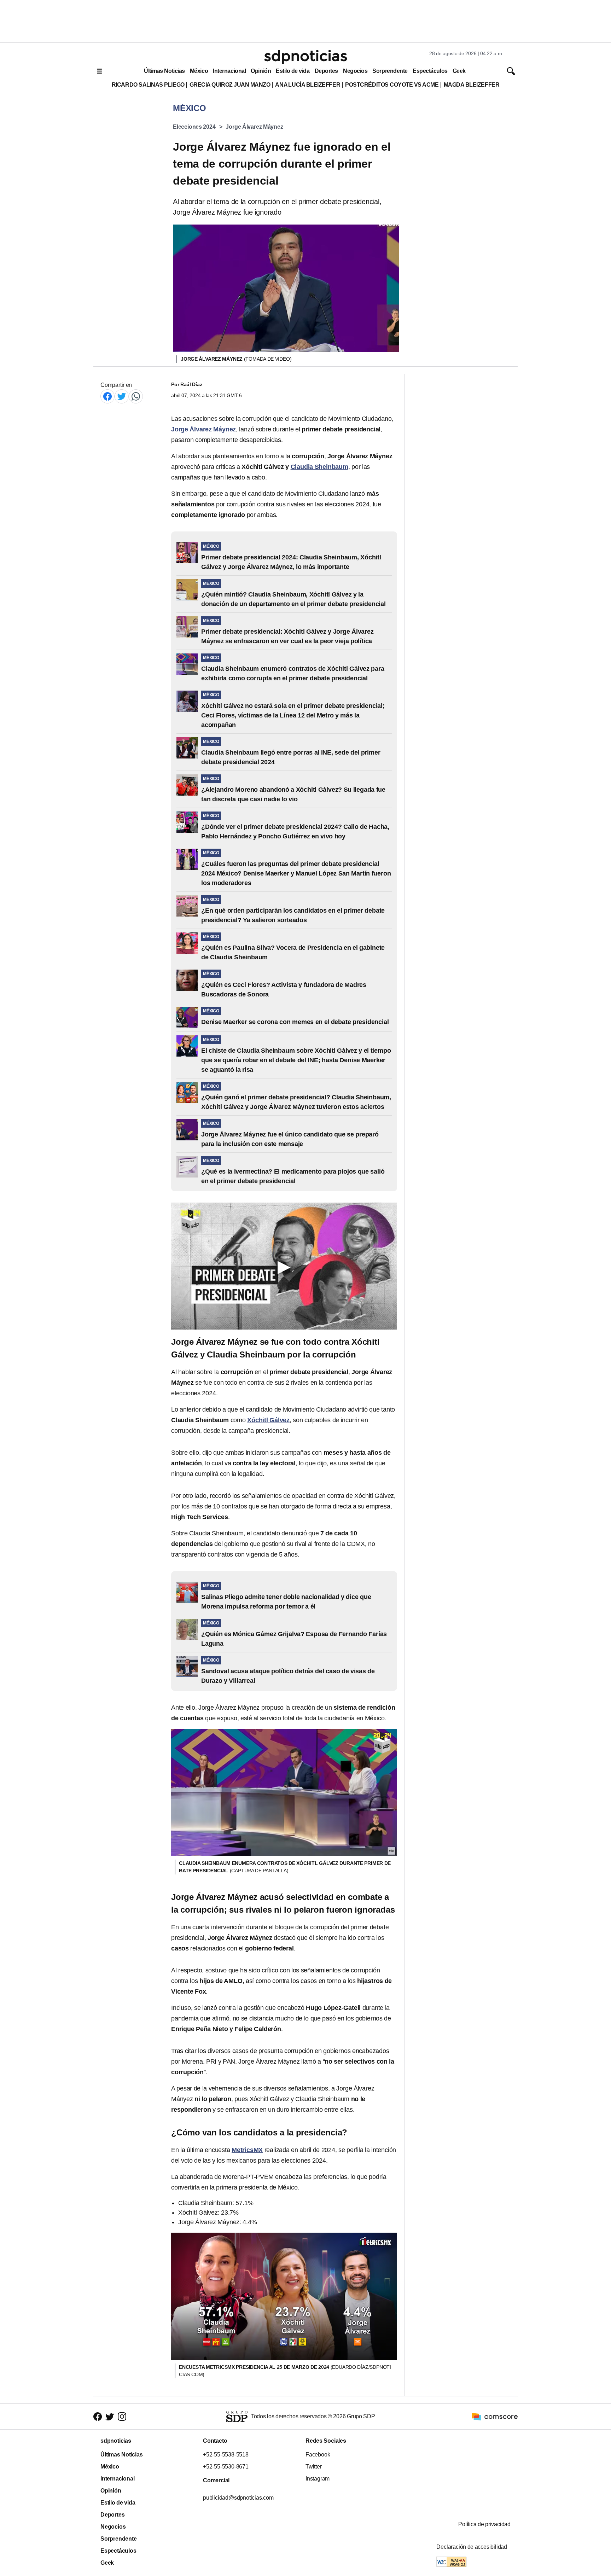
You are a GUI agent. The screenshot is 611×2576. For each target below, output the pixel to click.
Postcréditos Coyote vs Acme (392, 85)
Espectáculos (430, 71)
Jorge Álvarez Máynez (254, 127)
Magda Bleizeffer (472, 85)
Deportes (326, 71)
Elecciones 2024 (194, 127)
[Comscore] (495, 2416)
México (199, 71)
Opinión (261, 71)
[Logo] (305, 57)
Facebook (318, 2455)
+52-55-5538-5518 (226, 2455)
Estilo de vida (293, 71)
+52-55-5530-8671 (226, 2467)
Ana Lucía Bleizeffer (308, 85)
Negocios (355, 71)
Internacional (229, 71)
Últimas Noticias (164, 71)
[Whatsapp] (136, 396)
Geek (459, 71)
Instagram (318, 2479)
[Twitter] (122, 396)
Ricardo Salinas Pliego (148, 85)
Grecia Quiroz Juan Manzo (230, 85)
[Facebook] (107, 396)
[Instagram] (122, 2416)
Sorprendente (390, 71)
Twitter (314, 2467)
